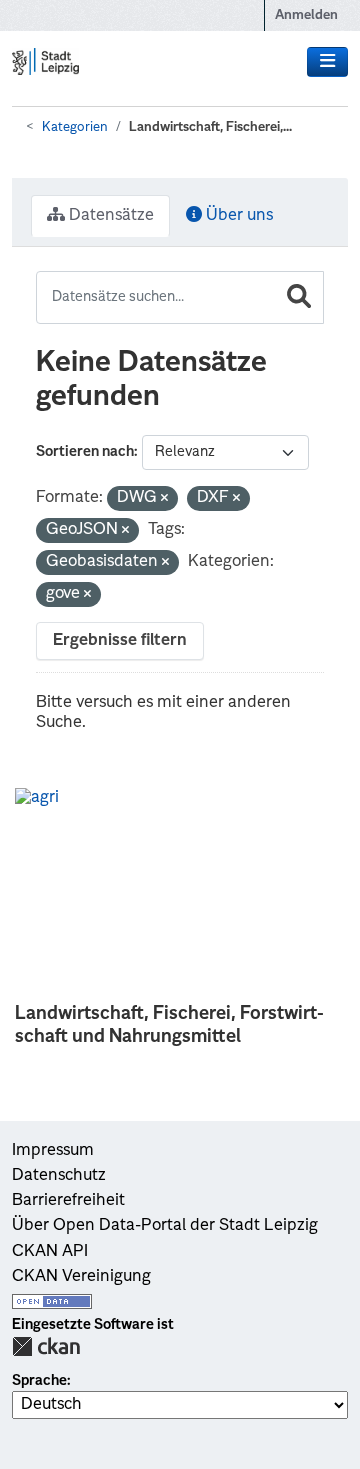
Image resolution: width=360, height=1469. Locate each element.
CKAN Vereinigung (81, 1277)
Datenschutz (59, 1176)
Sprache (39, 1381)
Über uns (237, 216)
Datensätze (109, 216)
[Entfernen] (164, 499)
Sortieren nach (85, 452)
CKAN (46, 1346)
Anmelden (306, 15)
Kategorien (75, 127)
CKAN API (50, 1252)
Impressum (53, 1151)
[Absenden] (299, 297)
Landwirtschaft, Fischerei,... (210, 127)
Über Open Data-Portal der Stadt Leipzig (165, 1226)
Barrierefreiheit (68, 1201)
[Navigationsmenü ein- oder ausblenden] (327, 62)
